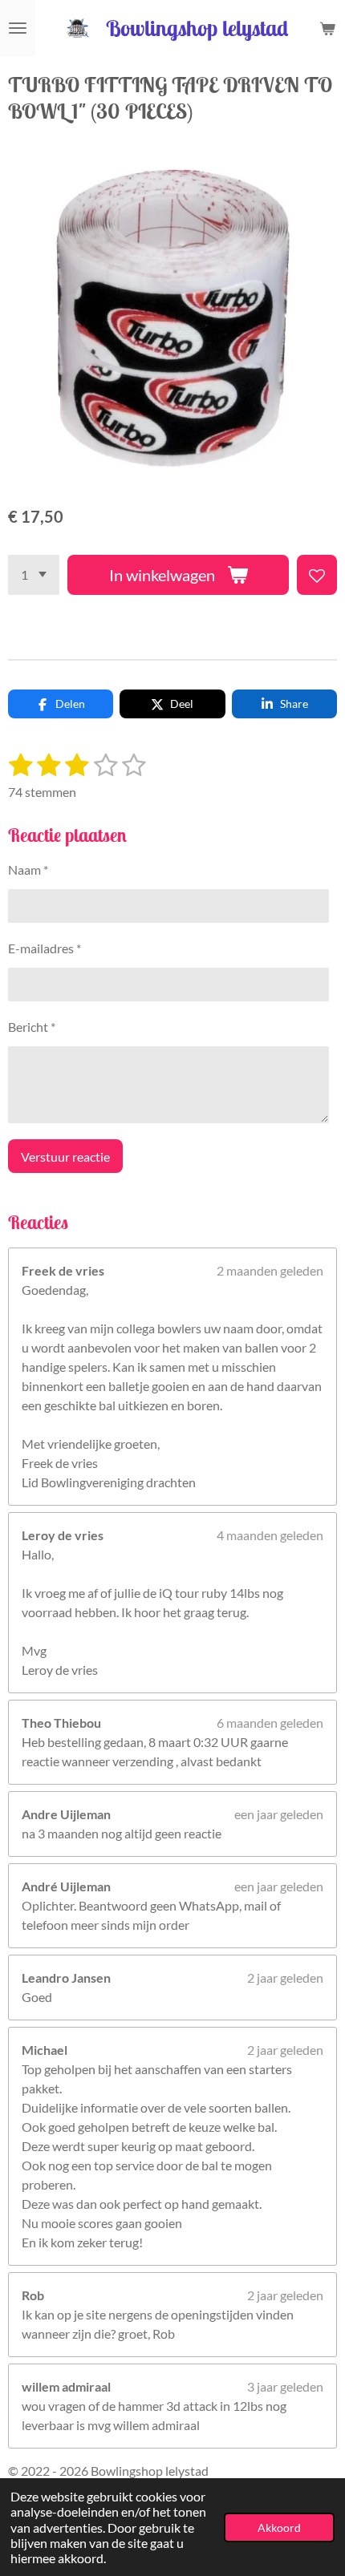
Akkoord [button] (279, 2527)
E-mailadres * (45, 948)
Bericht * (32, 1027)
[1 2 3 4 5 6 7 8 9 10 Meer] (34, 575)
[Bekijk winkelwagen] (327, 28)
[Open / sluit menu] (18, 28)
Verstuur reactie (65, 1157)
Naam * (28, 869)
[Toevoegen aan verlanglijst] (317, 575)
